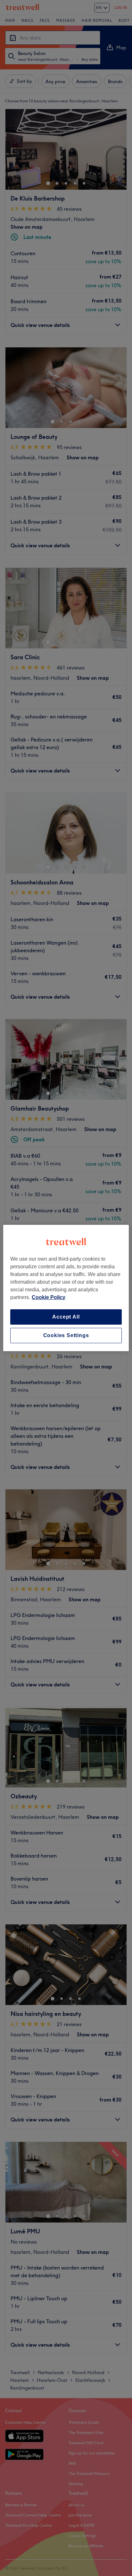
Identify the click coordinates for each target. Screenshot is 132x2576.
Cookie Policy (49, 1297)
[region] (66, 1288)
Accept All (66, 1317)
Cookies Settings (66, 1335)
